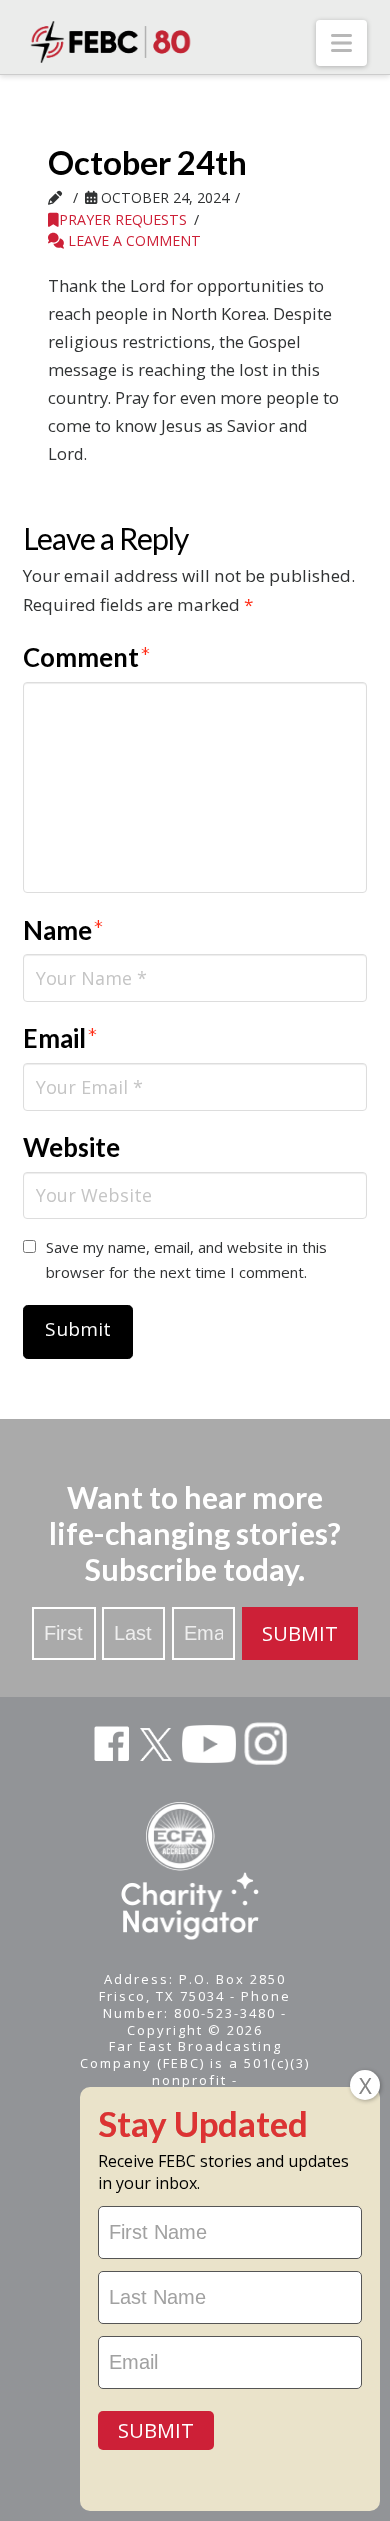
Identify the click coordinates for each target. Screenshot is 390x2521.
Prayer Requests (123, 219)
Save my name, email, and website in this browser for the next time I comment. (186, 1260)
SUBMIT (300, 1633)
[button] (341, 43)
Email (60, 1038)
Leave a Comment (132, 240)
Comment (87, 657)
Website (71, 1147)
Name (63, 930)
